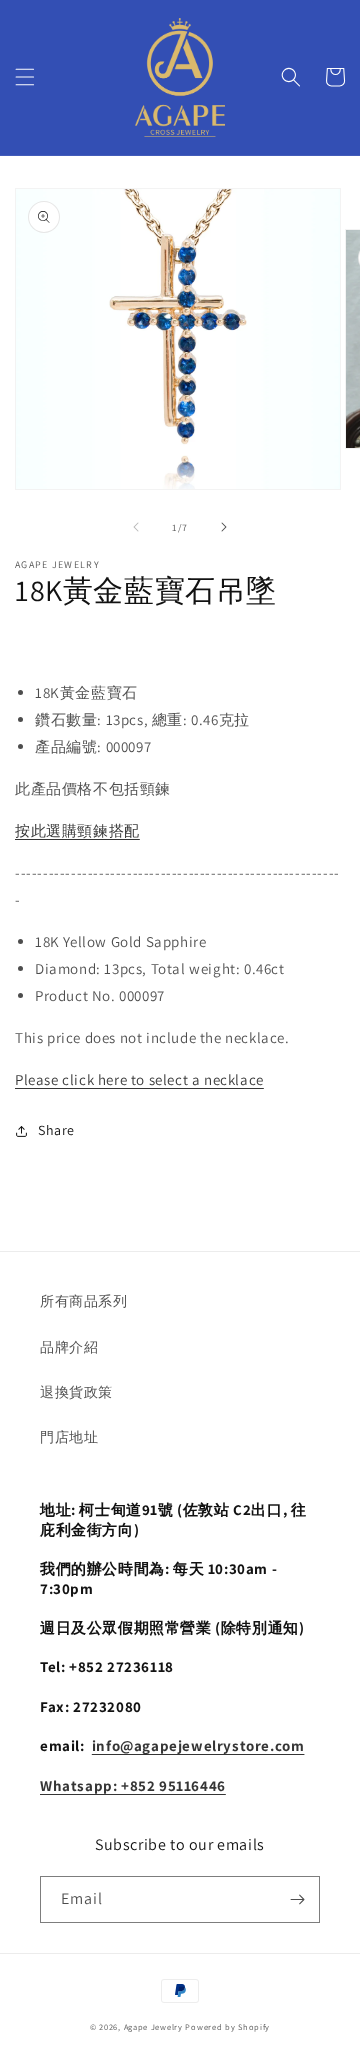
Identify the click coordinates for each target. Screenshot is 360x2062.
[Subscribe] (297, 1899)
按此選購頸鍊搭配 (77, 830)
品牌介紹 (69, 1347)
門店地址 (69, 1437)
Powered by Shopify (227, 2026)
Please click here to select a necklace (139, 1079)
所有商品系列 (84, 1301)
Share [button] (56, 1130)
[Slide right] (224, 527)
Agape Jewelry (153, 2026)
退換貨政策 (76, 1392)
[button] (25, 77)
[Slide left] (136, 527)
